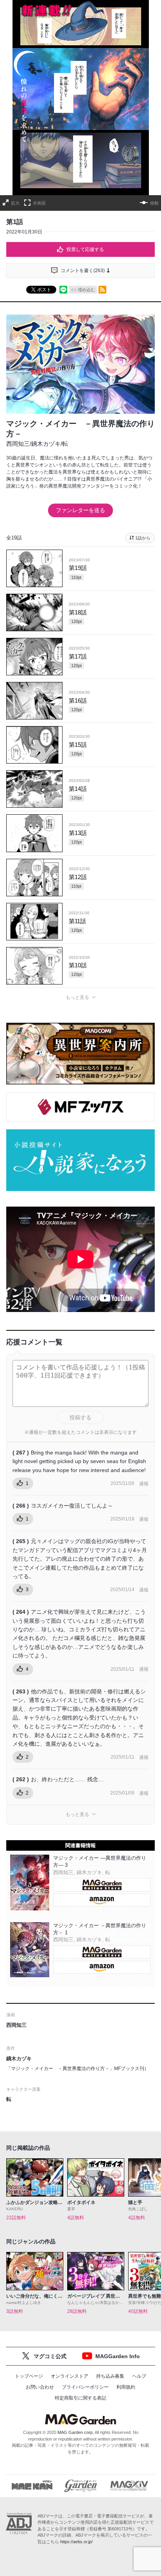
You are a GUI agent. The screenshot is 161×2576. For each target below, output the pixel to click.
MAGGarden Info (118, 2356)
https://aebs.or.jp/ (76, 2542)
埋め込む (86, 290)
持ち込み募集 (110, 2376)
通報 (144, 1484)
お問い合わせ (40, 2387)
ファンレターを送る (80, 510)
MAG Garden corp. (76, 2432)
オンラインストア (70, 2376)
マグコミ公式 (50, 2356)
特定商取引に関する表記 (80, 2398)
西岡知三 (18, 444)
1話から (143, 538)
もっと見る (77, 997)
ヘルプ (139, 2376)
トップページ (29, 2376)
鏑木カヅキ (46, 444)
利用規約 (126, 2387)
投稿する (80, 1417)
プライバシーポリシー (85, 2387)
